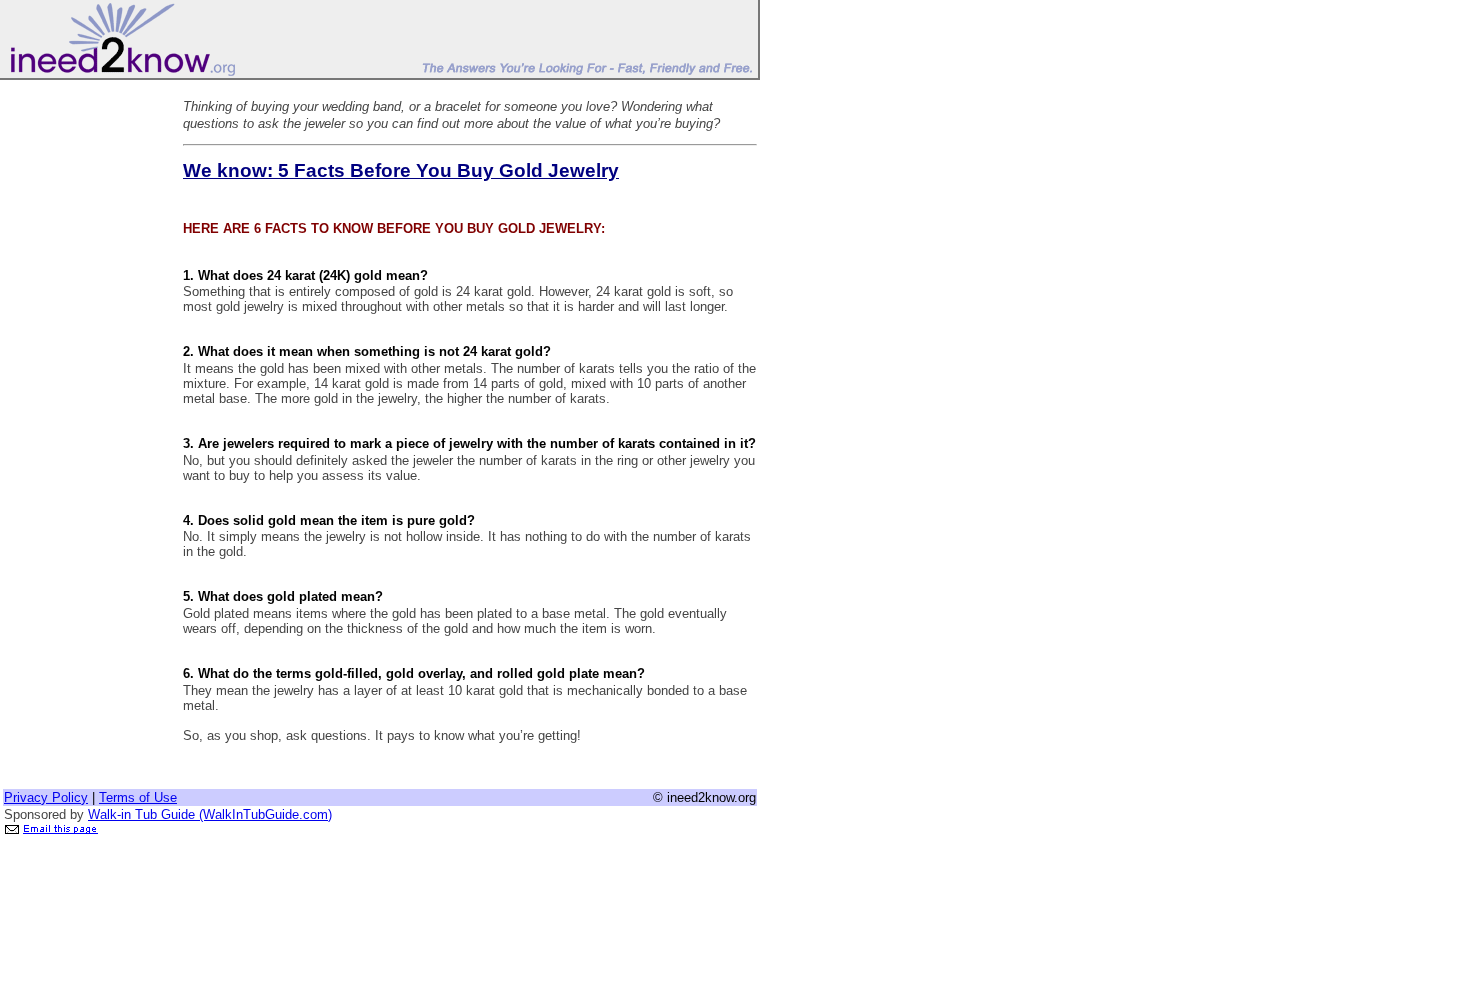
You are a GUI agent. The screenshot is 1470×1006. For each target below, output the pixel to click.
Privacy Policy (46, 797)
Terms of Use (138, 797)
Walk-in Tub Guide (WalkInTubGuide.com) (210, 814)
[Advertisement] (83, 383)
